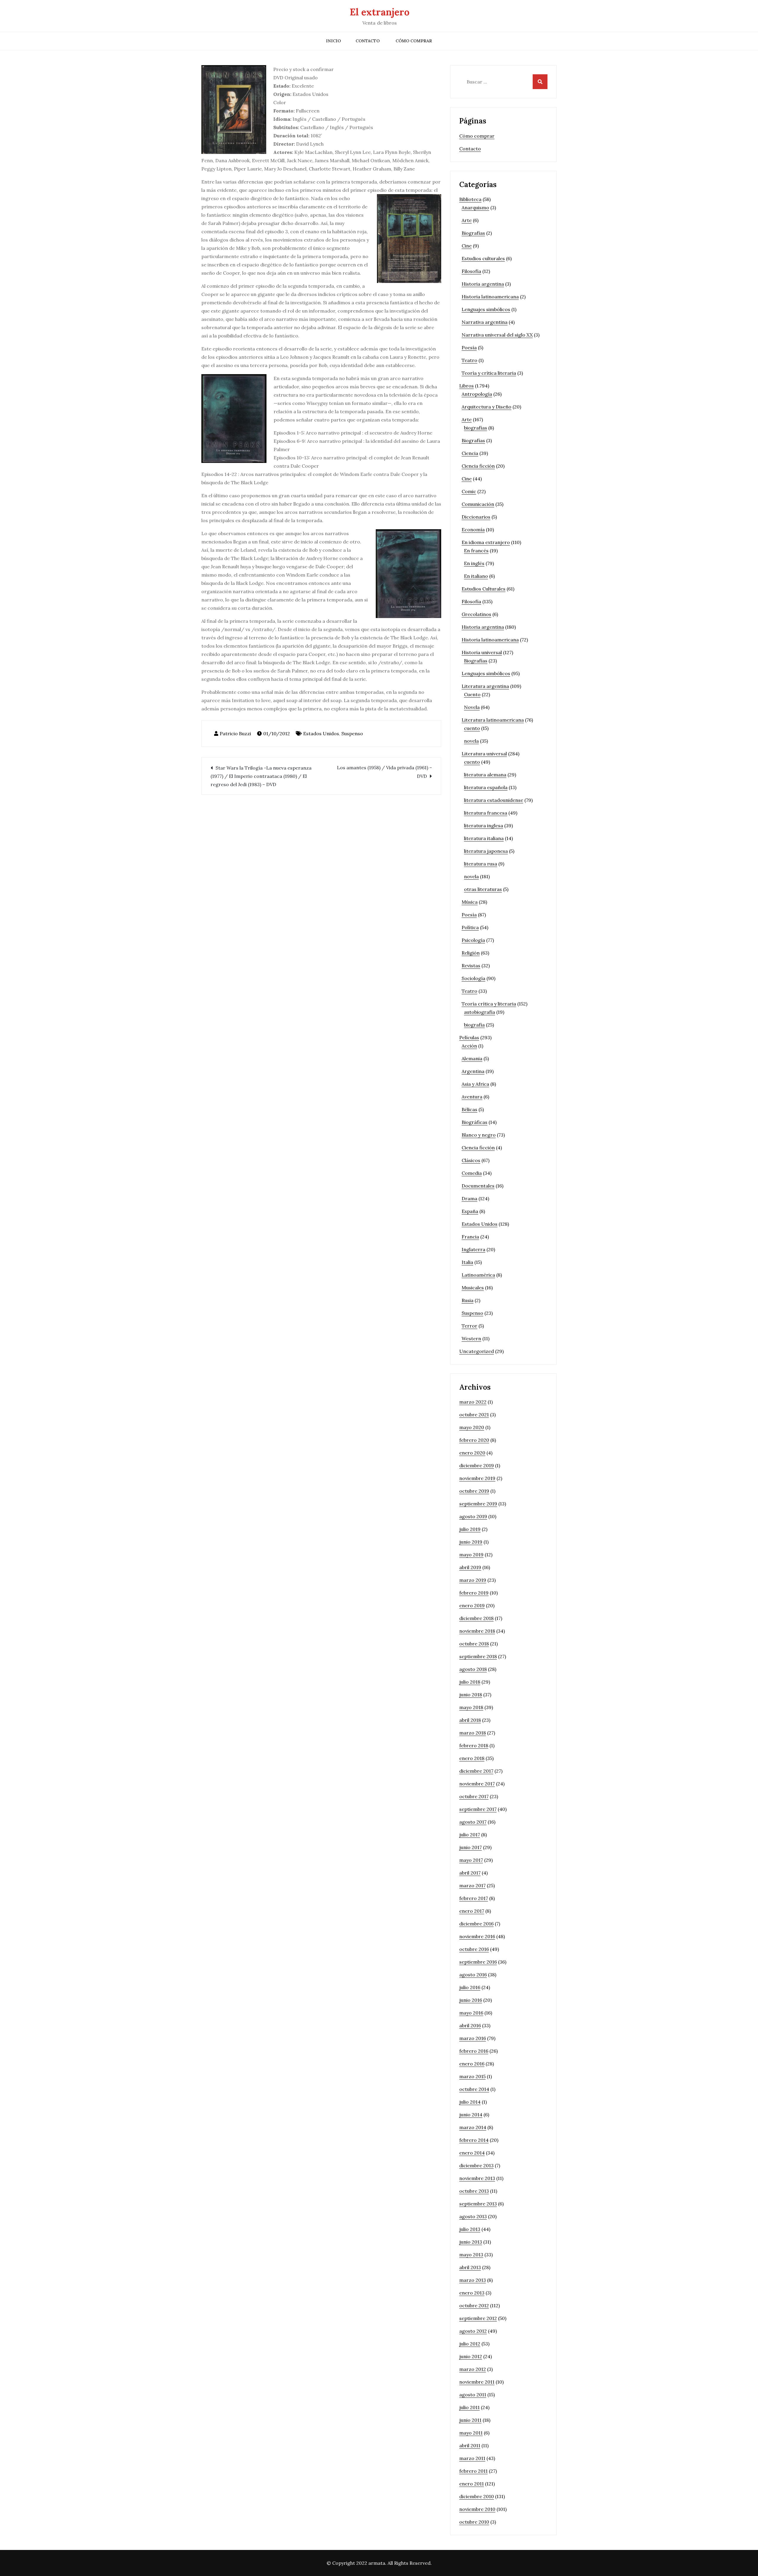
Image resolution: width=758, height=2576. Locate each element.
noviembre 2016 (477, 1936)
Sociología (473, 978)
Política (470, 927)
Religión (471, 953)
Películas (469, 1037)
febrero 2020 (474, 1440)
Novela (472, 707)
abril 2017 (470, 1873)
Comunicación (478, 504)
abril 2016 (470, 2025)
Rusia (468, 1300)
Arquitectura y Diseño (486, 407)
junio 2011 (470, 2420)
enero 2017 (472, 1911)
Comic (469, 491)
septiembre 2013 (478, 2204)
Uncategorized (477, 1351)
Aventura (472, 1097)
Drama (469, 1198)
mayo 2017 (471, 1860)
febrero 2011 (473, 2471)
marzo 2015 (472, 2076)
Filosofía (471, 271)
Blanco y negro (479, 1135)
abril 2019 (470, 1567)
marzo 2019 (473, 1580)
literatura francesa (486, 813)
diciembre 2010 (477, 2496)
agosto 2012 (473, 2331)
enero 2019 (472, 1605)
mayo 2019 (471, 1555)
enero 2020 (472, 1453)
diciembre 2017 (476, 1771)
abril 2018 (470, 1720)
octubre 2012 (474, 2305)
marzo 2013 (473, 2280)
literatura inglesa (484, 826)
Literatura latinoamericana (493, 720)
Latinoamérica (478, 1275)
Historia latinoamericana (490, 297)
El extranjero (380, 12)
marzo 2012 (473, 2369)
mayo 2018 (471, 1707)
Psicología (473, 940)
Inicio (333, 41)
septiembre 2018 (478, 1656)
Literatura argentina (485, 686)
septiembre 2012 (478, 2318)
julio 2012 (470, 2344)
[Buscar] (540, 82)
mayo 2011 (471, 2433)
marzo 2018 (473, 1733)
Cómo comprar (414, 41)
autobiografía (480, 1012)
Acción (469, 1046)
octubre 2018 (474, 1644)
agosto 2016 (473, 1975)
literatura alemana (485, 775)
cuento (472, 728)
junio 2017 (470, 1847)
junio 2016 (471, 2000)
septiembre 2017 (478, 1809)
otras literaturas (483, 889)
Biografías (473, 233)
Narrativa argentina (485, 322)
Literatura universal (484, 754)
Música (470, 902)
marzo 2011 (472, 2458)
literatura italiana (484, 838)
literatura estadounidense (494, 800)
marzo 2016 (473, 2038)
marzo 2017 (472, 1885)
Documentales (478, 1186)
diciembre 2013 (476, 2165)
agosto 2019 (473, 1516)
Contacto (368, 41)
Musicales (473, 1288)
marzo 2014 (473, 2127)
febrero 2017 (474, 1898)
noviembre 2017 (477, 1784)
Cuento (472, 694)
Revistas (471, 966)
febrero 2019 (474, 1593)
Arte (467, 220)
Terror (469, 1326)
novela (471, 741)
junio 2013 (471, 2242)
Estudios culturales (483, 258)
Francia (470, 1237)
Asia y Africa (475, 1084)
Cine (467, 246)
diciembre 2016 (476, 1924)
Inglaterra (473, 1249)
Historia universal (482, 652)
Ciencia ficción (478, 466)
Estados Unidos (321, 733)
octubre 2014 (474, 2089)
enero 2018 (472, 1758)
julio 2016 (470, 1987)
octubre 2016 (474, 1949)
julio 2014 (470, 2102)
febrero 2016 (474, 2051)
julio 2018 (470, 1682)
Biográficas (474, 1122)
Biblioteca (470, 199)
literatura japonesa (486, 851)
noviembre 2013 (477, 2178)
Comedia (472, 1173)
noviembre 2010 (477, 2509)
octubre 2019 (474, 1491)
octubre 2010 (474, 2522)
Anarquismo (475, 207)
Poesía (469, 347)
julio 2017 (470, 1835)
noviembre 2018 (477, 1631)
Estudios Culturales (484, 589)
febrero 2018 (474, 1745)
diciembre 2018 (476, 1618)
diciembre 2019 (477, 1465)
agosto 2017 (473, 1822)
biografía (474, 1025)
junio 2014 (471, 2115)
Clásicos (471, 1160)
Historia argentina (483, 284)
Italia (467, 1262)
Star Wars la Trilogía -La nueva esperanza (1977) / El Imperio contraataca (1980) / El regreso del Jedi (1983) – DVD (261, 776)
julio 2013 (470, 2229)
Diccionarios (476, 517)
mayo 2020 (472, 1427)
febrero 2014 (474, 2140)
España (470, 1211)
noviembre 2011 (477, 2382)
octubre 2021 (474, 1415)
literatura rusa (481, 864)
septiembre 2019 (478, 1504)
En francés (476, 551)
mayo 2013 (471, 2255)
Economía (473, 530)
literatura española (486, 787)
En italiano (476, 576)
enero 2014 (472, 2153)
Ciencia (470, 453)
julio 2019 (470, 1529)
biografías (476, 428)
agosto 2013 (473, 2216)
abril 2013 (470, 2267)
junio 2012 (471, 2356)
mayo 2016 (471, 2013)
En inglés (474, 563)
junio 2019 (471, 1542)
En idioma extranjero (486, 542)
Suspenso (352, 733)
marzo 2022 (473, 1402)
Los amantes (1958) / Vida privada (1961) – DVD (384, 772)
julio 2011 (469, 2407)
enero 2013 (472, 2293)
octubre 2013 (474, 2191)
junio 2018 (471, 1695)
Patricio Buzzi (235, 733)
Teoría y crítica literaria (489, 373)
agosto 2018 (473, 1669)
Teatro (469, 360)
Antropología (477, 394)
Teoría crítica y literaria (489, 1004)
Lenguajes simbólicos (486, 309)
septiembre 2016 (478, 1962)
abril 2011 (470, 2445)
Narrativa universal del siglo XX (497, 335)
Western (471, 1338)
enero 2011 (472, 2484)
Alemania (472, 1058)
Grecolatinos (476, 614)
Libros (466, 386)
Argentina (473, 1071)
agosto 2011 (473, 2395)
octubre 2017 (474, 1796)
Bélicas (469, 1109)
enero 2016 (472, 2064)
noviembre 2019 (477, 1478)
